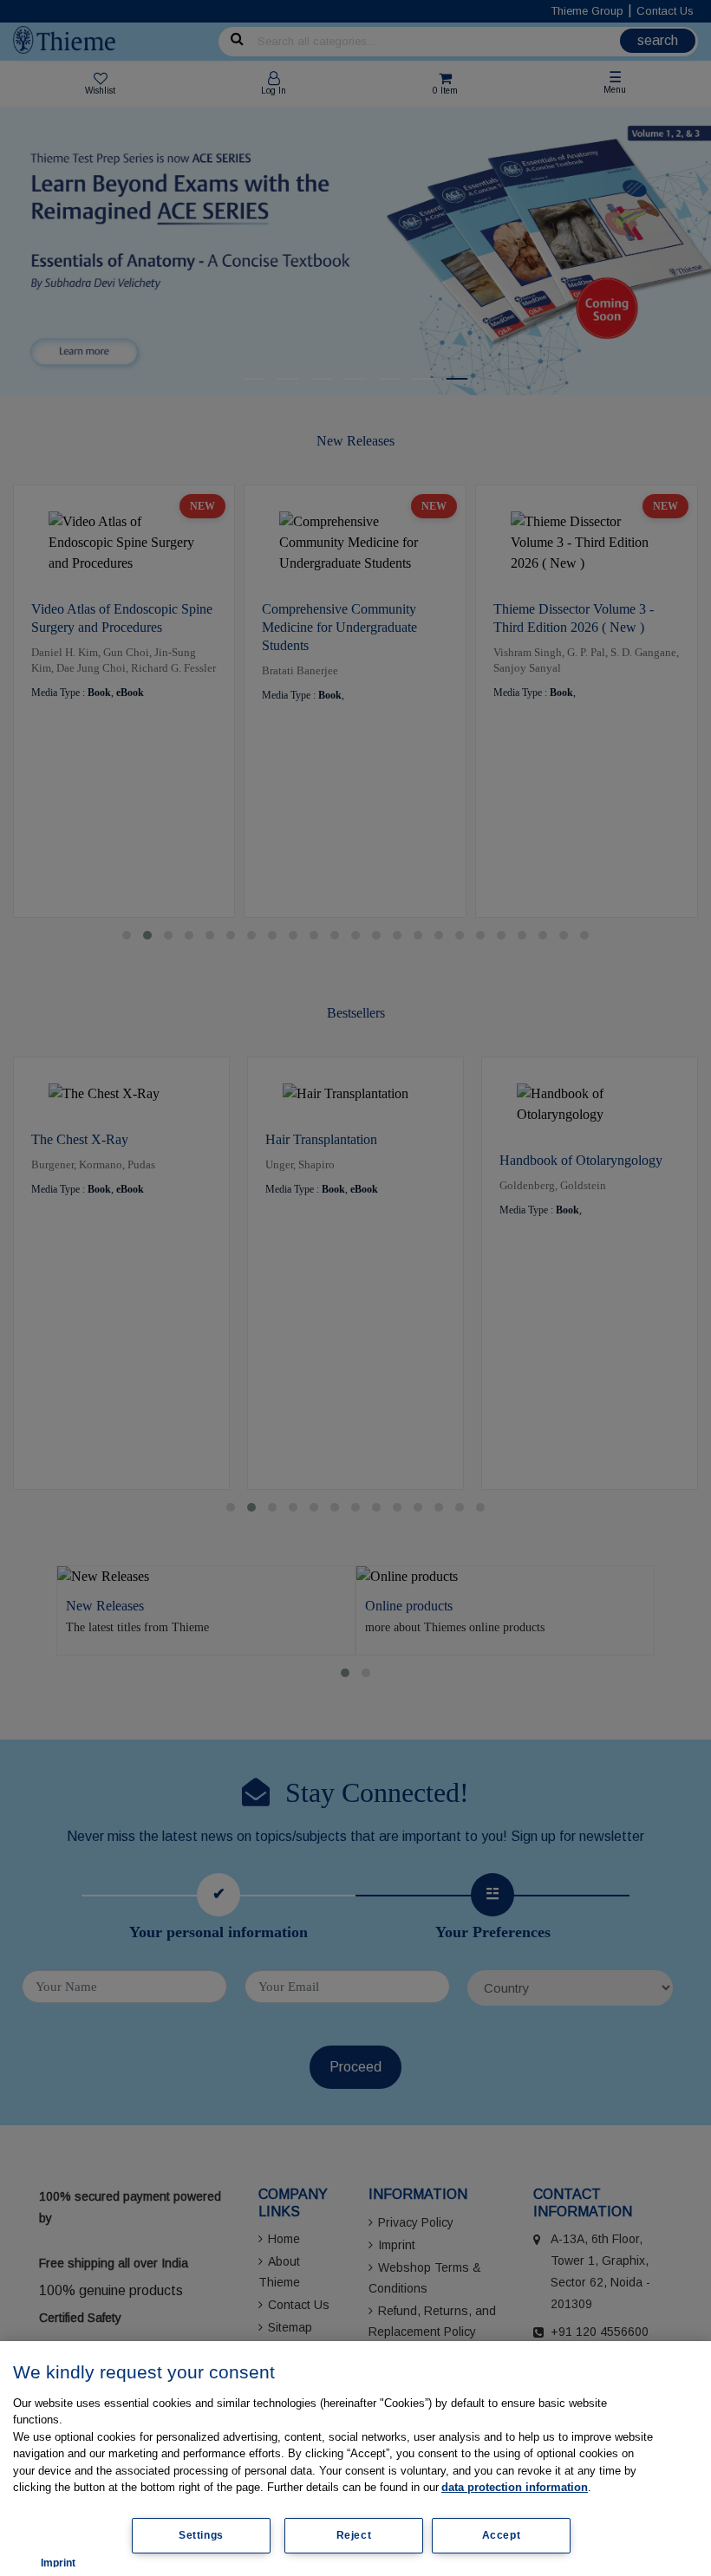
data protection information (515, 2487)
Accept (502, 2535)
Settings (201, 2535)
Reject (354, 2535)
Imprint (58, 2563)
